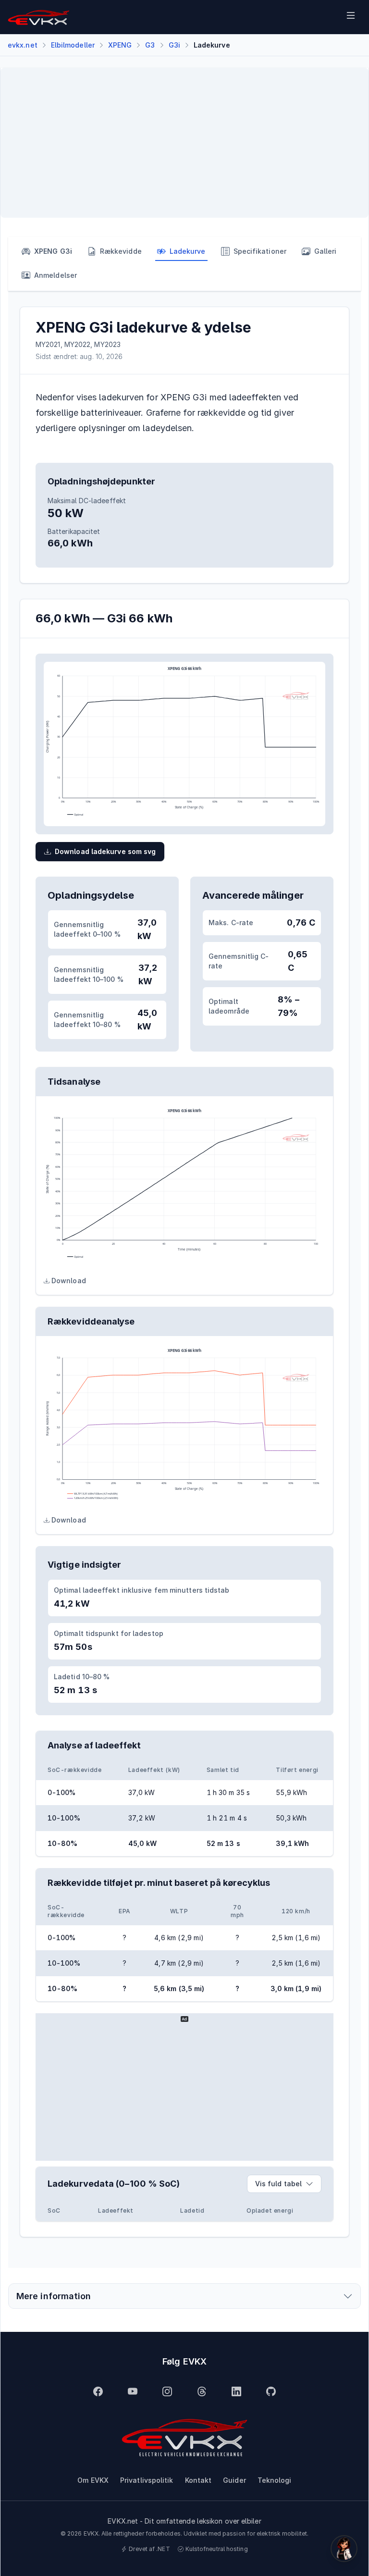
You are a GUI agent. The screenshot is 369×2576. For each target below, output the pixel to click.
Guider (234, 2480)
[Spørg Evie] (344, 2549)
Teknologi (275, 2480)
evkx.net (23, 45)
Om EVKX (93, 2480)
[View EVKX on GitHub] (271, 2391)
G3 (150, 45)
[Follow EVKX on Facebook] (98, 2391)
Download (69, 1281)
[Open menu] (351, 17)
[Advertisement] (184, 143)
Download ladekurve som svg (105, 851)
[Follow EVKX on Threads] (202, 2391)
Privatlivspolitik (147, 2480)
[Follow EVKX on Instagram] (167, 2391)
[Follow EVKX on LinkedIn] (236, 2391)
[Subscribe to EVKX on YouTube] (133, 2391)
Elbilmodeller (73, 45)
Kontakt (198, 2480)
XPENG (120, 45)
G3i (174, 45)
